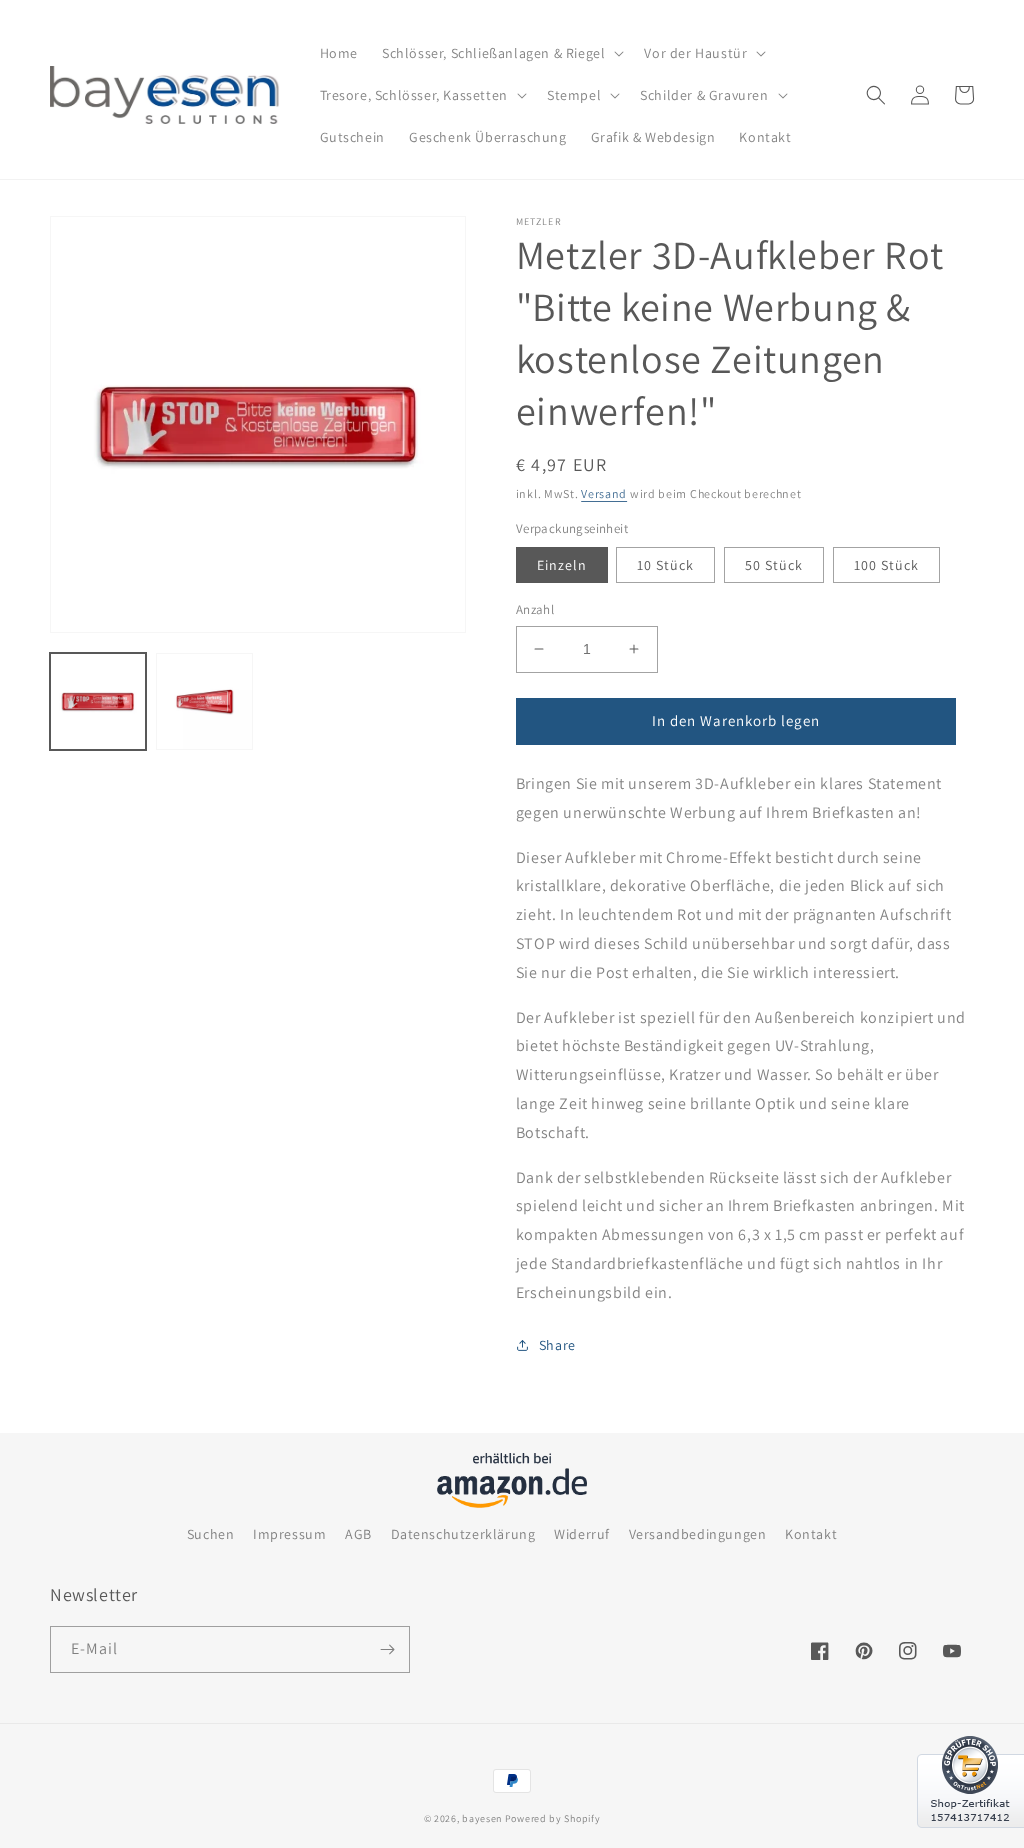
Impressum (289, 1534)
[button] (501, 53)
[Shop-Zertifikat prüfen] (970, 1840)
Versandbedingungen (698, 1534)
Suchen (211, 1534)
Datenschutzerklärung (463, 1534)
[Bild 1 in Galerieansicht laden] (98, 701)
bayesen (482, 1818)
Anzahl (535, 609)
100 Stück (886, 565)
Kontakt (811, 1534)
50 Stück (774, 565)
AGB (358, 1534)
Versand (604, 493)
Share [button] (557, 1345)
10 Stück (665, 565)
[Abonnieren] (387, 1649)
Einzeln (562, 565)
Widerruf (582, 1534)
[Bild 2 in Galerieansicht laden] (204, 701)
